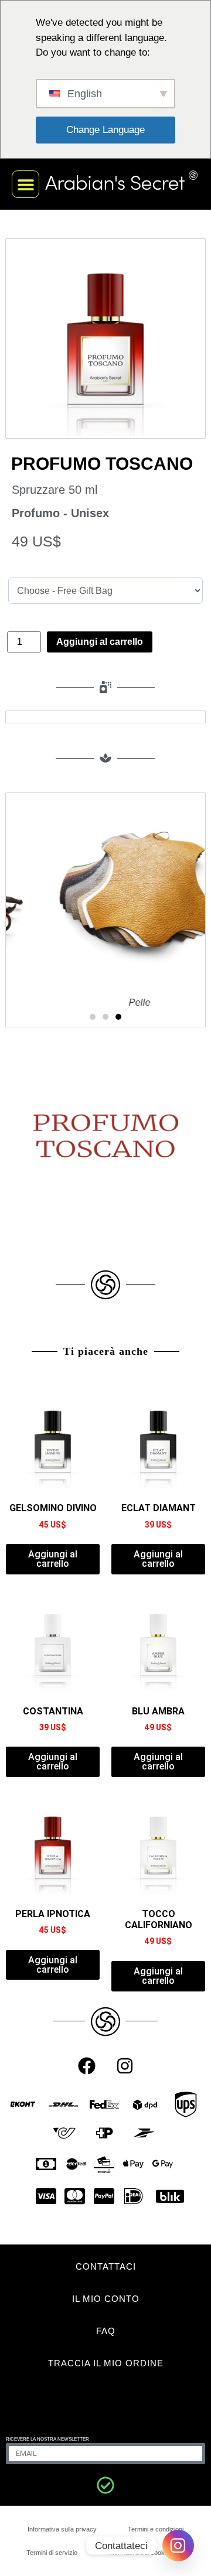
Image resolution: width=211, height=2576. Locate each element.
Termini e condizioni (156, 2529)
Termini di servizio (52, 2553)
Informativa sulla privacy (62, 2529)
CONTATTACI (106, 2266)
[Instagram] (125, 2066)
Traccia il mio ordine (106, 2363)
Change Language (105, 130)
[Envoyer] (105, 2485)
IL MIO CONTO (106, 2299)
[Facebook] (87, 2066)
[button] (25, 184)
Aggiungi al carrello (100, 642)
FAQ (106, 2331)
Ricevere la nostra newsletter (47, 2439)
